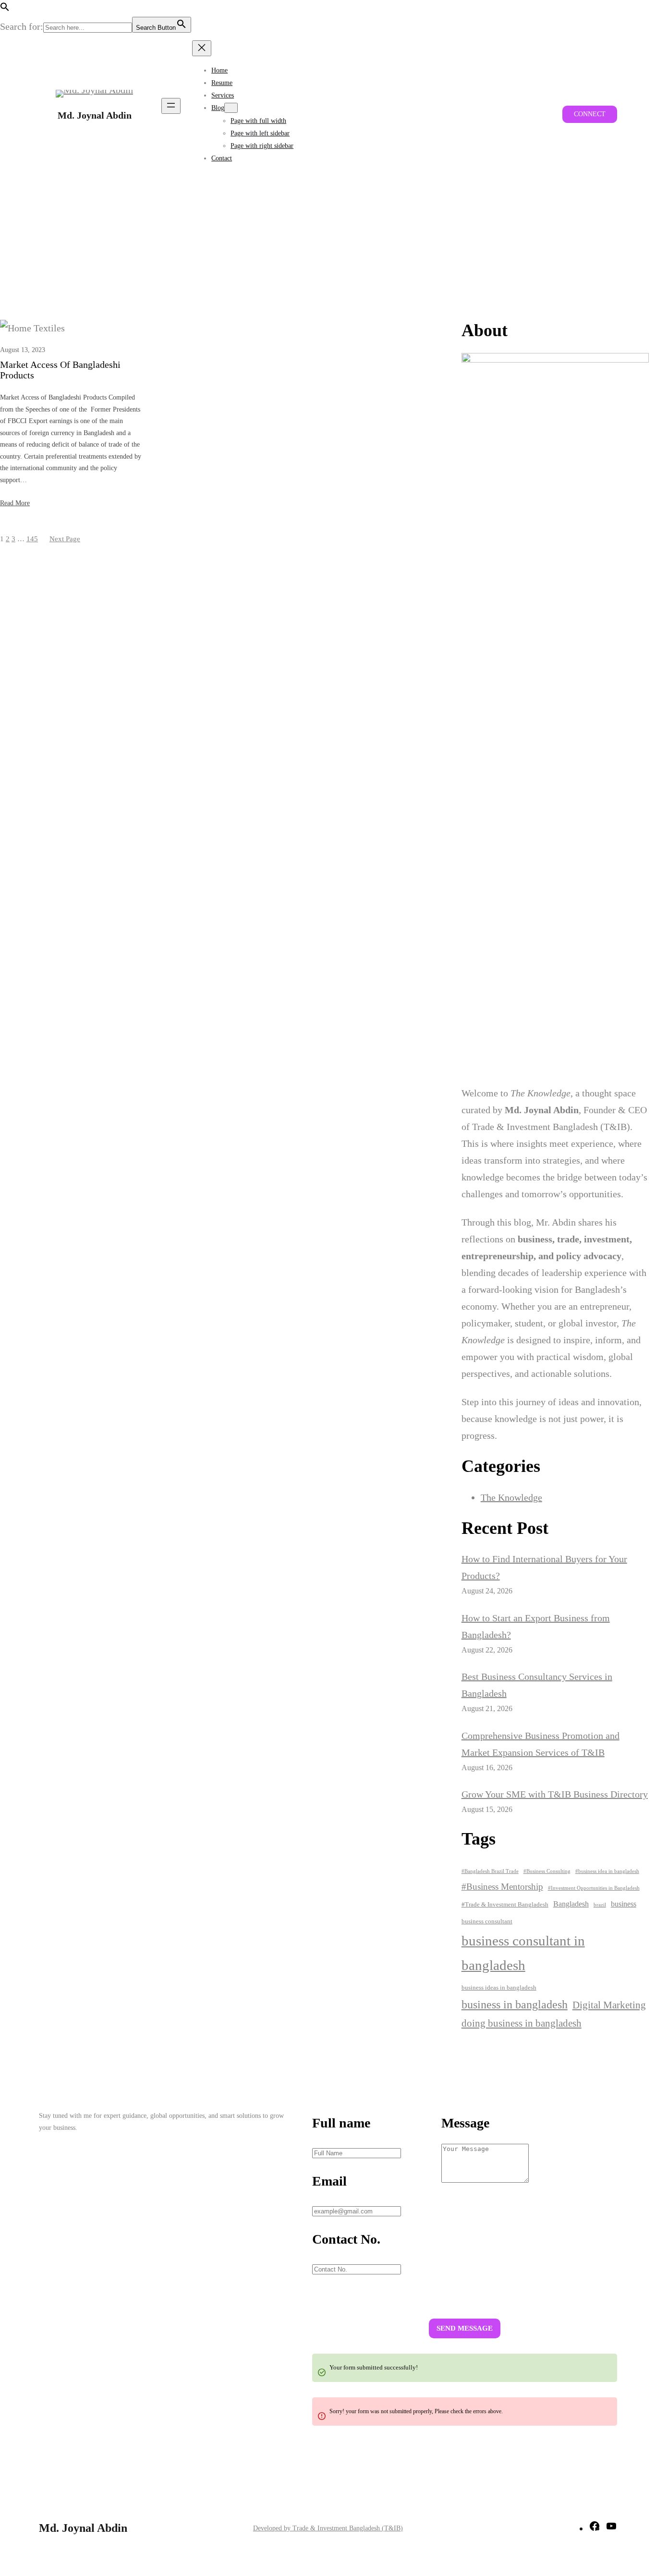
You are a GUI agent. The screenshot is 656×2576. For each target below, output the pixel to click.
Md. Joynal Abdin (95, 115)
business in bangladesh (515, 2005)
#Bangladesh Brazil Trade (490, 1871)
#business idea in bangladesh (607, 1871)
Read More (15, 503)
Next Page (65, 539)
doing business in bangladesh (522, 2023)
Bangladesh (571, 1904)
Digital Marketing (609, 2005)
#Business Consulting (547, 1871)
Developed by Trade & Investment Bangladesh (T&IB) (328, 2528)
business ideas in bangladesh (499, 1987)
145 (32, 539)
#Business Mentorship (502, 1887)
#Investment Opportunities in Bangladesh (594, 1888)
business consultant (487, 1921)
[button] (5, 8)
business (624, 1904)
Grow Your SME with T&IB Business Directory (555, 1794)
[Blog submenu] (231, 108)
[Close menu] (202, 48)
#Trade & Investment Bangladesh (505, 1904)
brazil (600, 1905)
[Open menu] (171, 106)
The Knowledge (511, 1497)
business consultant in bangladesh (523, 1953)
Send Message (465, 2328)
